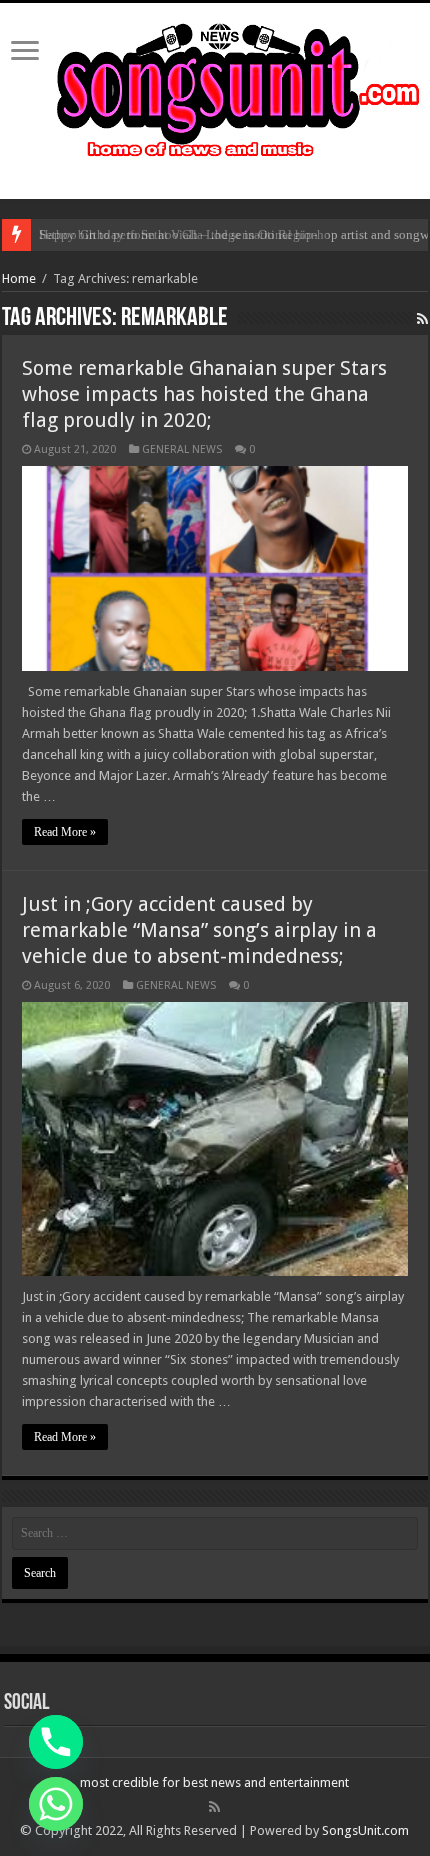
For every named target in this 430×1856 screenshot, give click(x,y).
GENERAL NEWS (182, 449)
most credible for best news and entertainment (214, 1782)
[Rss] (214, 1807)
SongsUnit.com (365, 1830)
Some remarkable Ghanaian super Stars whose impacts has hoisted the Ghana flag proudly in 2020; (204, 394)
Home (19, 278)
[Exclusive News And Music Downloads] (215, 87)
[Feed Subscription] (422, 319)
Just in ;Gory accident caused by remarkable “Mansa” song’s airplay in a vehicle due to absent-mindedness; (199, 930)
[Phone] (56, 1742)
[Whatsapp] (56, 1804)
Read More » (65, 832)
